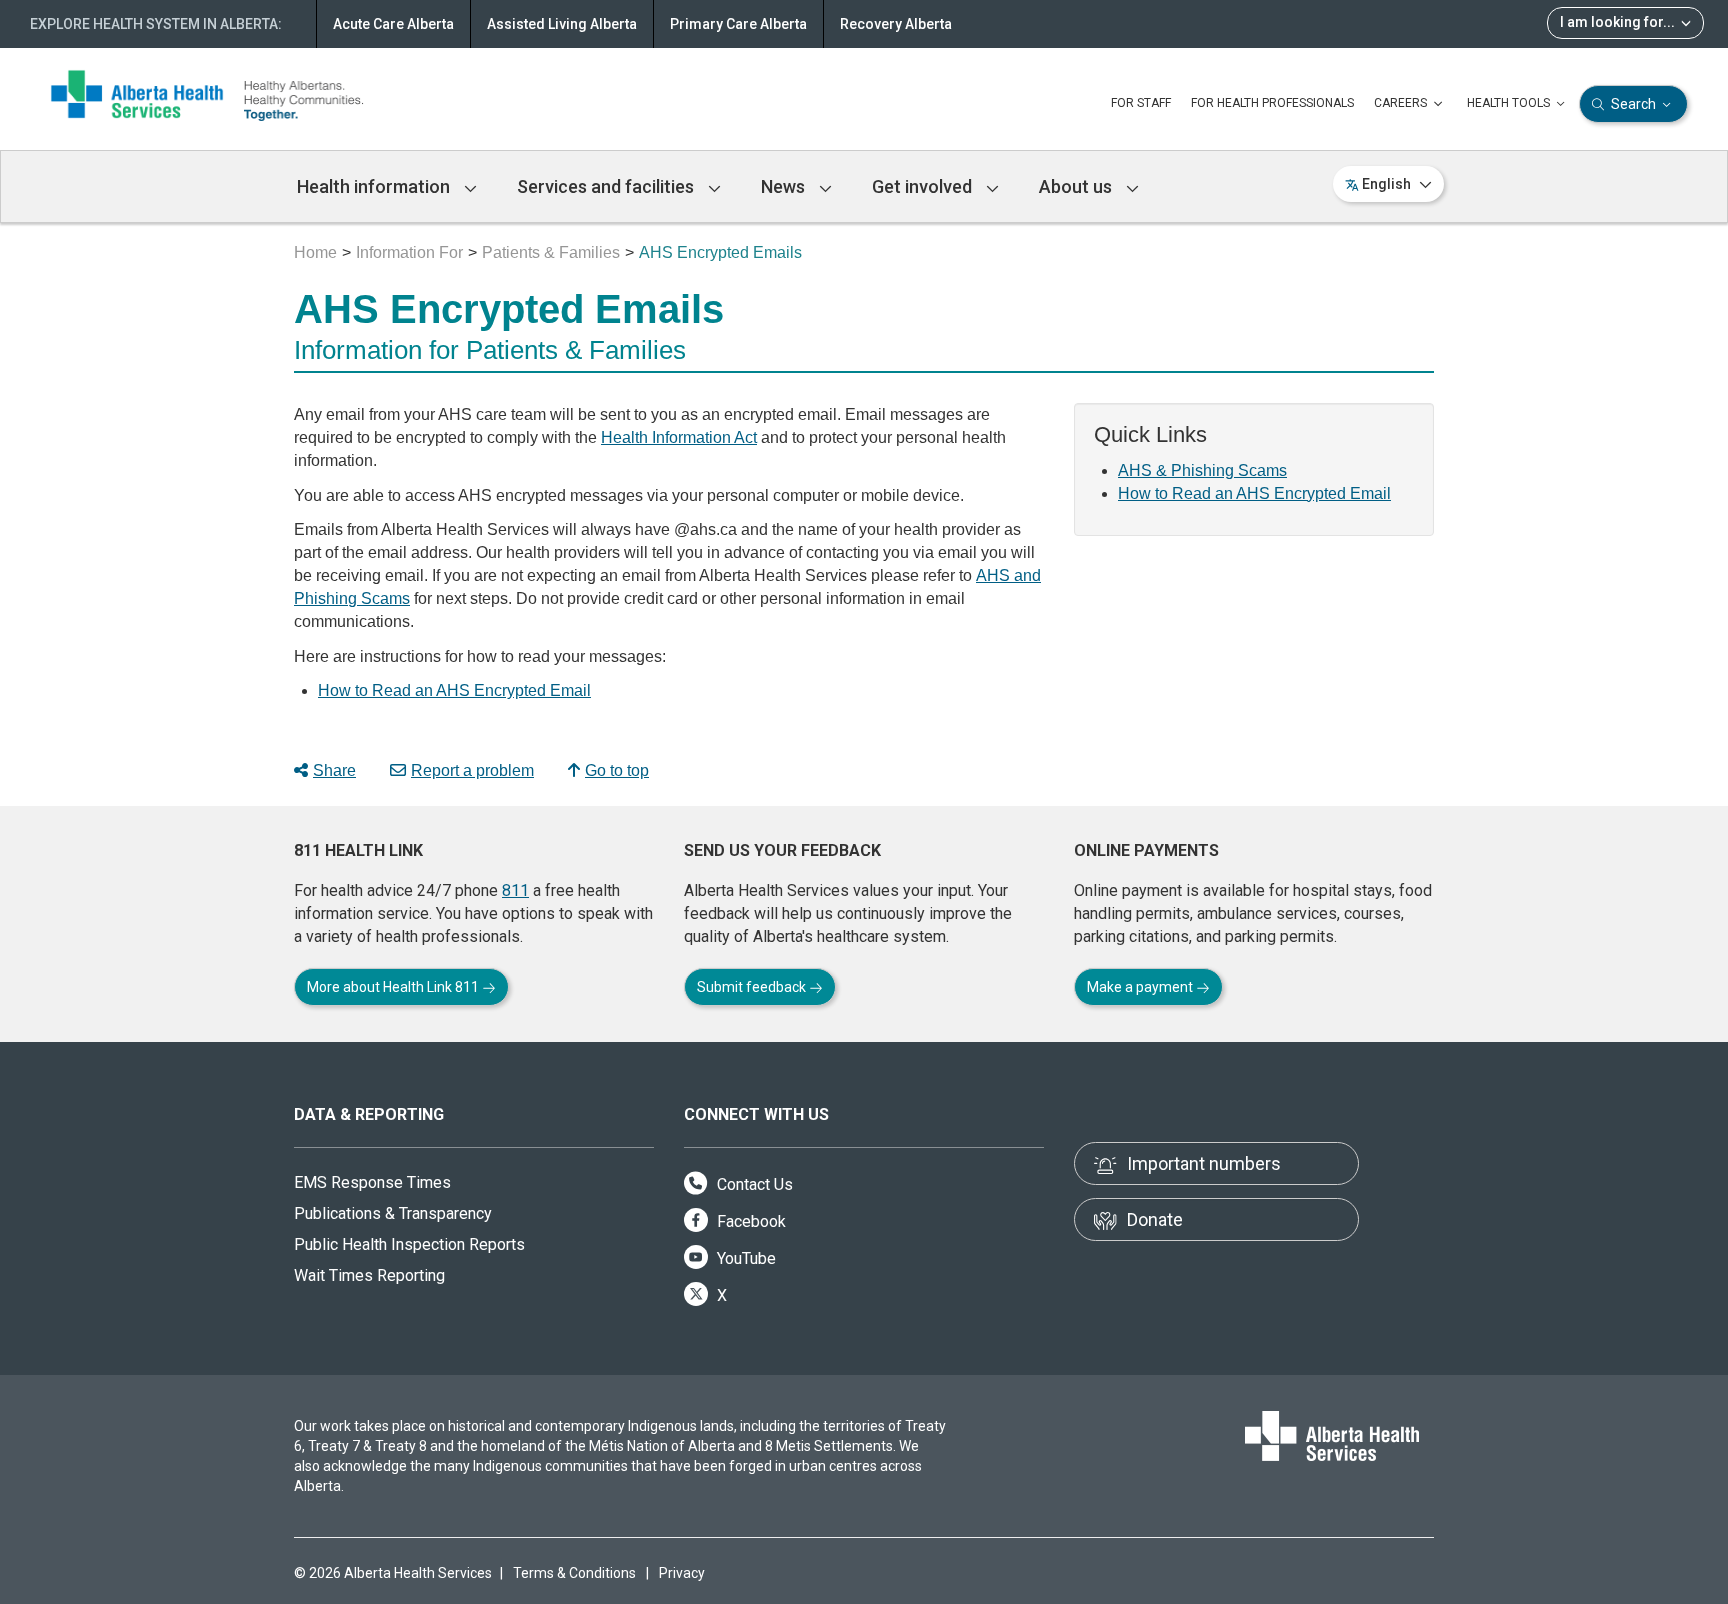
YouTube (744, 1258)
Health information (375, 186)
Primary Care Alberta (738, 24)
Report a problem (472, 770)
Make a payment (1141, 987)
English (1386, 184)
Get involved (924, 186)
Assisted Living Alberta (562, 24)
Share (334, 770)
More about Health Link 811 (394, 987)
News (785, 186)
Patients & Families (551, 252)
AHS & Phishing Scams (1202, 470)
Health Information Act (679, 437)
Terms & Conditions (574, 1573)
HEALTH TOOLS (1510, 103)
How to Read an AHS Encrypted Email (454, 690)
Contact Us (753, 1184)
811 (515, 890)
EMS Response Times (372, 1182)
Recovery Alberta (896, 24)
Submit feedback (753, 987)
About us (1077, 186)
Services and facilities (607, 186)
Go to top (617, 770)
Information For (409, 252)
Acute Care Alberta (393, 24)
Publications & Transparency (393, 1213)
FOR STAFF (1141, 103)
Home (315, 252)
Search (1633, 104)
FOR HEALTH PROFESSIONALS (1272, 103)
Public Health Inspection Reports (409, 1244)
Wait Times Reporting (369, 1275)
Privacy (682, 1573)
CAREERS (1402, 103)
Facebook (749, 1221)
